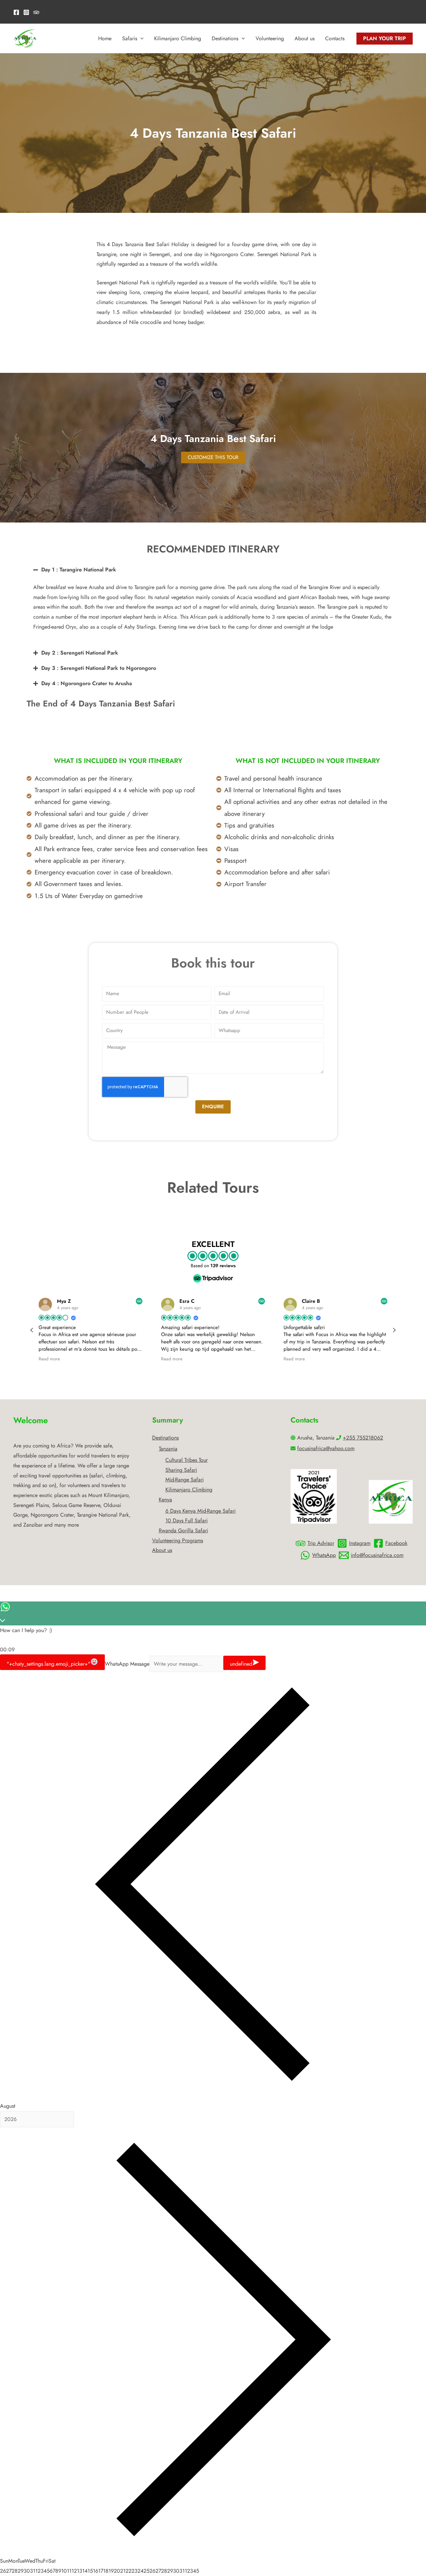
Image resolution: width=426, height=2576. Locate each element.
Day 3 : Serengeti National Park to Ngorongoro (99, 668)
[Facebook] (16, 12)
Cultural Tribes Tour (187, 1460)
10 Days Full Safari (187, 1520)
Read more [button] (49, 1359)
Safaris (130, 38)
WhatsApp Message (127, 1664)
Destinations (225, 38)
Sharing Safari (181, 1470)
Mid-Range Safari (185, 1480)
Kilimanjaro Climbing (178, 38)
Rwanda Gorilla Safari (183, 1530)
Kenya (165, 1500)
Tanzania (168, 1449)
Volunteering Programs (178, 1540)
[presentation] (140, 39)
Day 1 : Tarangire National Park (79, 570)
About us (305, 38)
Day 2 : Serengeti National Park (80, 653)
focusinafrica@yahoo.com (326, 1448)
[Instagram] (26, 12)
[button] (213, 570)
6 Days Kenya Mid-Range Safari (201, 1511)
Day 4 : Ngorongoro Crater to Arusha (87, 683)
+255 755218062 (363, 1438)
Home (105, 38)
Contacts (335, 38)
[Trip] (36, 12)
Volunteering (270, 38)
